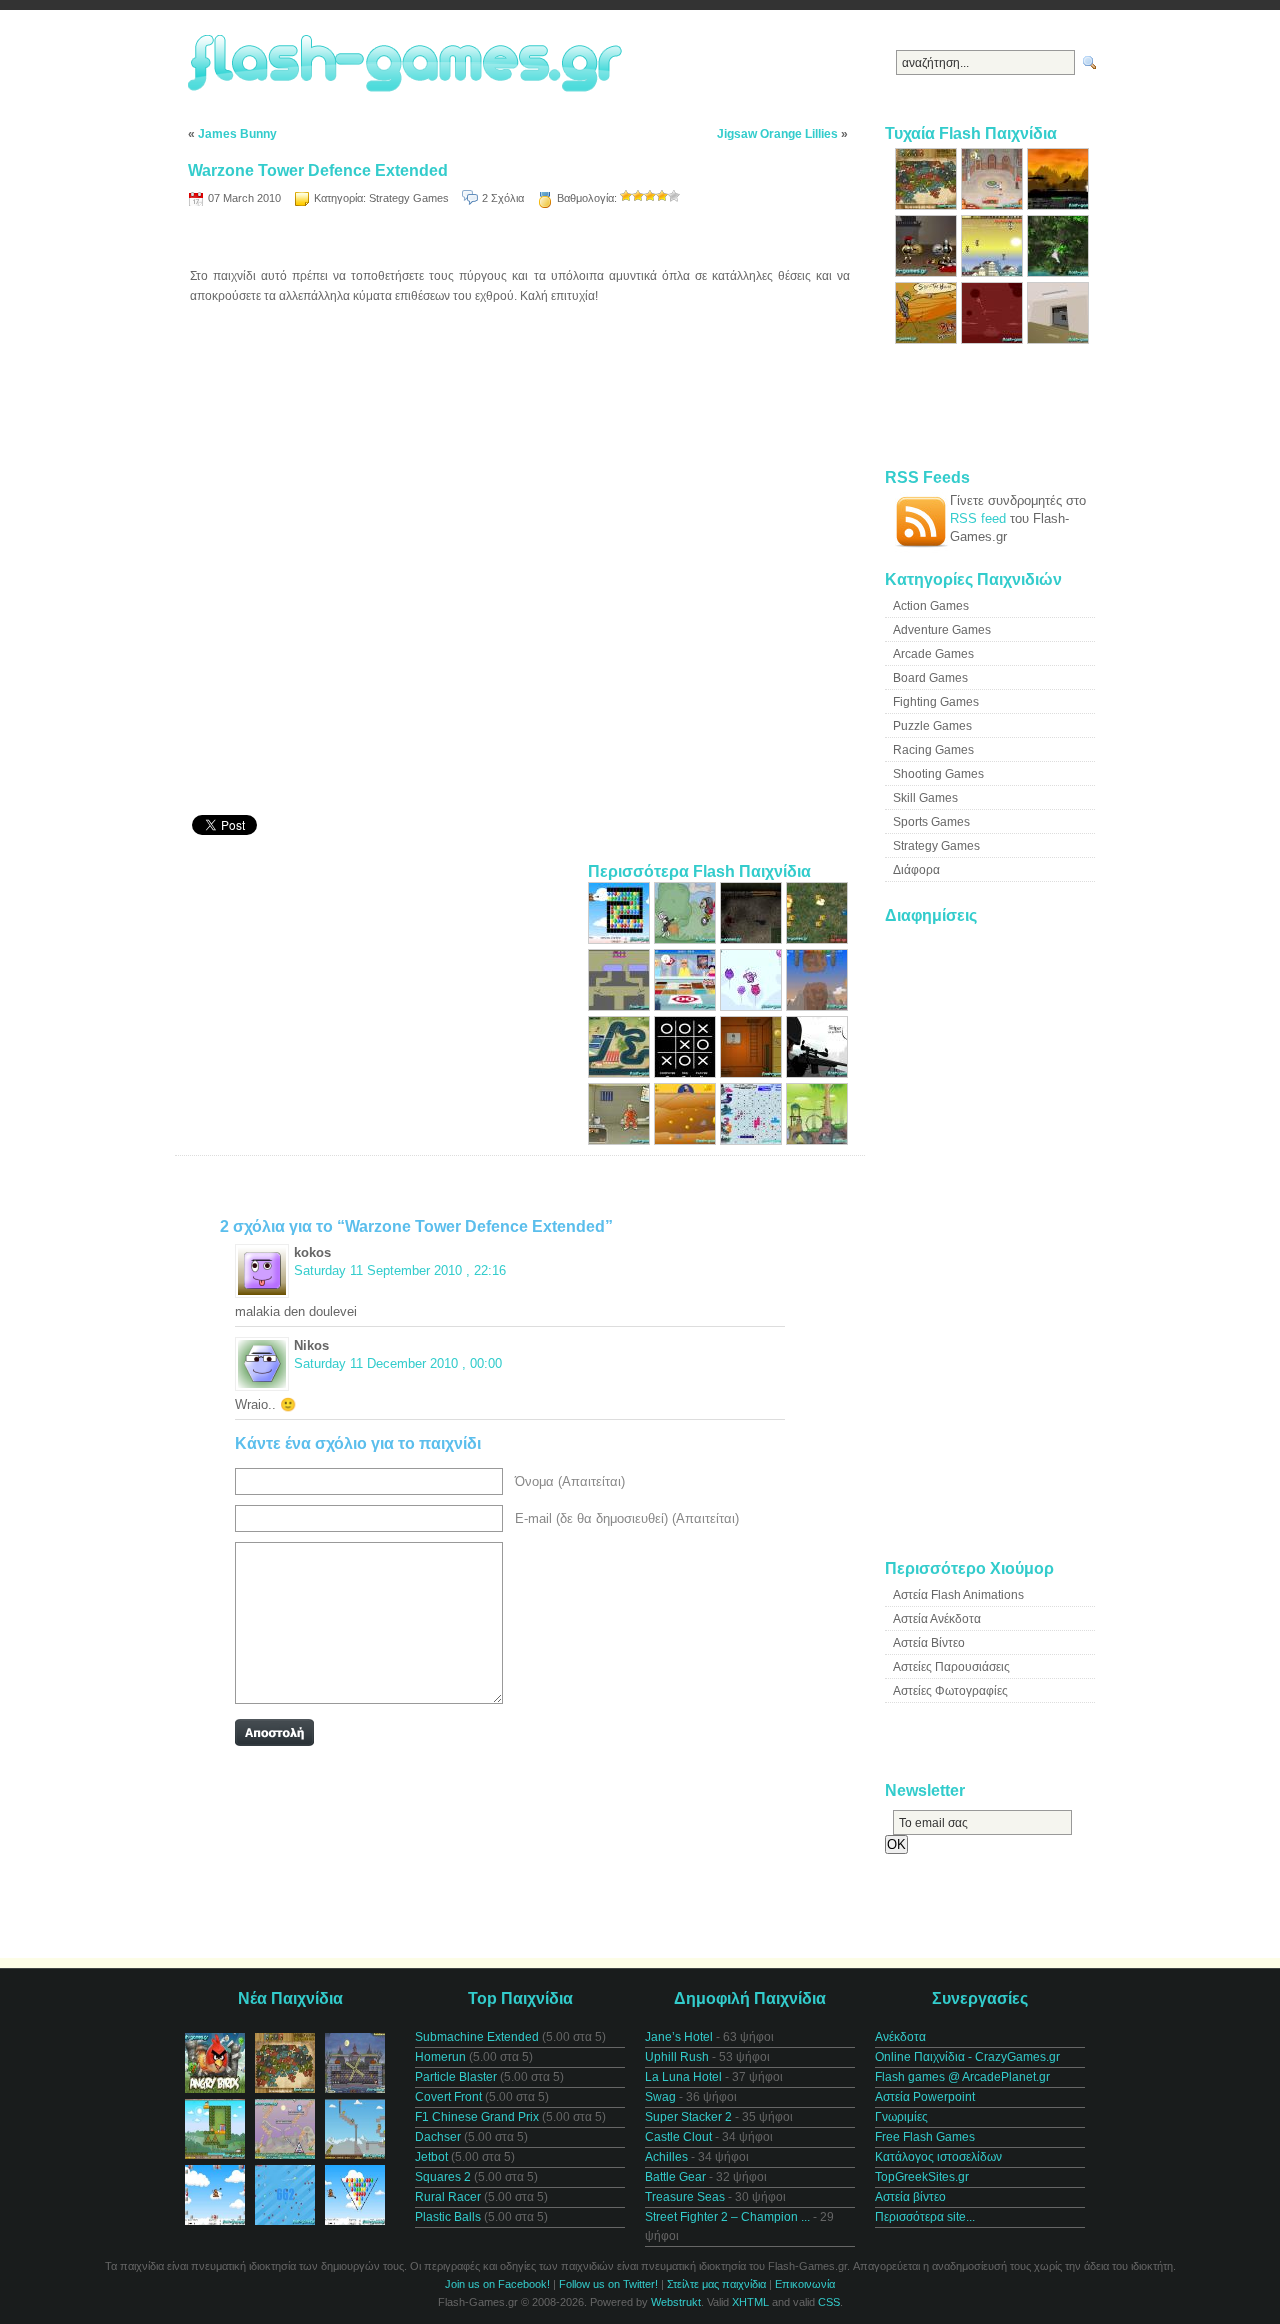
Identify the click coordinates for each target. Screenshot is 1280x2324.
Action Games (931, 606)
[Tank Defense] (817, 939)
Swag (660, 2097)
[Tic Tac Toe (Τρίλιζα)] (687, 1073)
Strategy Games (409, 198)
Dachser (438, 2137)
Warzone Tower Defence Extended (318, 170)
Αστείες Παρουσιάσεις (951, 1667)
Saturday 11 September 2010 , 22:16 (400, 1270)
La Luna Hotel (683, 2077)
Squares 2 (443, 2177)
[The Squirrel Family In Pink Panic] (753, 1006)
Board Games (930, 678)
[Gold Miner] (687, 1140)
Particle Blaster (456, 2077)
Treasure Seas (685, 2197)
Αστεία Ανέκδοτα (937, 1619)
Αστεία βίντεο (910, 2197)
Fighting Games (936, 702)
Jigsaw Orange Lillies (777, 134)
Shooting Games (938, 774)
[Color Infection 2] (621, 1006)
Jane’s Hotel (679, 2037)
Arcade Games (933, 654)
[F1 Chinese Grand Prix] (621, 1073)
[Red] (994, 339)
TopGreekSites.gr (922, 2177)
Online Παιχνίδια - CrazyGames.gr (967, 2057)
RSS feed (978, 518)
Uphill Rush (677, 2057)
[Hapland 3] (817, 1140)
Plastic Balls (448, 2217)
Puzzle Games (932, 726)
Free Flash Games (925, 2137)
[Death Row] (621, 1140)
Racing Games (933, 750)
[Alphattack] (994, 272)
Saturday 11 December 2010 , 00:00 (398, 1363)
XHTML (750, 2302)
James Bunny (237, 134)
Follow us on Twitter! (608, 2284)
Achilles (666, 2157)
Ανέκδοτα (900, 2037)
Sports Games (931, 822)
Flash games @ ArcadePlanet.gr (962, 2077)
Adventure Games (942, 630)
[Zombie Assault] (753, 939)
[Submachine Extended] (753, 1073)
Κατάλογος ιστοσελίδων (938, 2157)
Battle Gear (675, 2177)
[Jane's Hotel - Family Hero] (994, 205)
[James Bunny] (687, 939)
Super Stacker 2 (688, 2117)
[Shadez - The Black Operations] (1058, 205)
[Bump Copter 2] (817, 1006)
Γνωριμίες (901, 2117)
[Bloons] (621, 939)
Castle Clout (678, 2137)
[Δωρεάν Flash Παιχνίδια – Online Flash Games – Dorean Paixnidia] (408, 64)
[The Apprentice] (687, 1006)
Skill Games (925, 798)
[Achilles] (928, 272)
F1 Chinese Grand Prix (477, 2117)
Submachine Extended (477, 2037)
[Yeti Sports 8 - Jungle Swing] (1058, 272)
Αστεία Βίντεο (929, 1643)
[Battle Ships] (753, 1140)
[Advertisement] (520, 240)
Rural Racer (448, 2197)
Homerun (440, 2057)
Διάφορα (916, 870)
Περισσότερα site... (925, 2217)
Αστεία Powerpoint (925, 2097)
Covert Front (448, 2097)
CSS (829, 2302)
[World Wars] (928, 205)
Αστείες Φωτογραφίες (950, 1691)
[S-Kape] (1058, 339)
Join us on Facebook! (497, 2284)
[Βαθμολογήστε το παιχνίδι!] (626, 196)
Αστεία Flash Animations (958, 1595)
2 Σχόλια (503, 198)
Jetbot (431, 2157)
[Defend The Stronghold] (928, 339)
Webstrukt (676, 2302)
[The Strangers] (817, 1073)
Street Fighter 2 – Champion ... (727, 2217)
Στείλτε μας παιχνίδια (716, 2284)
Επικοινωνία (805, 2284)
